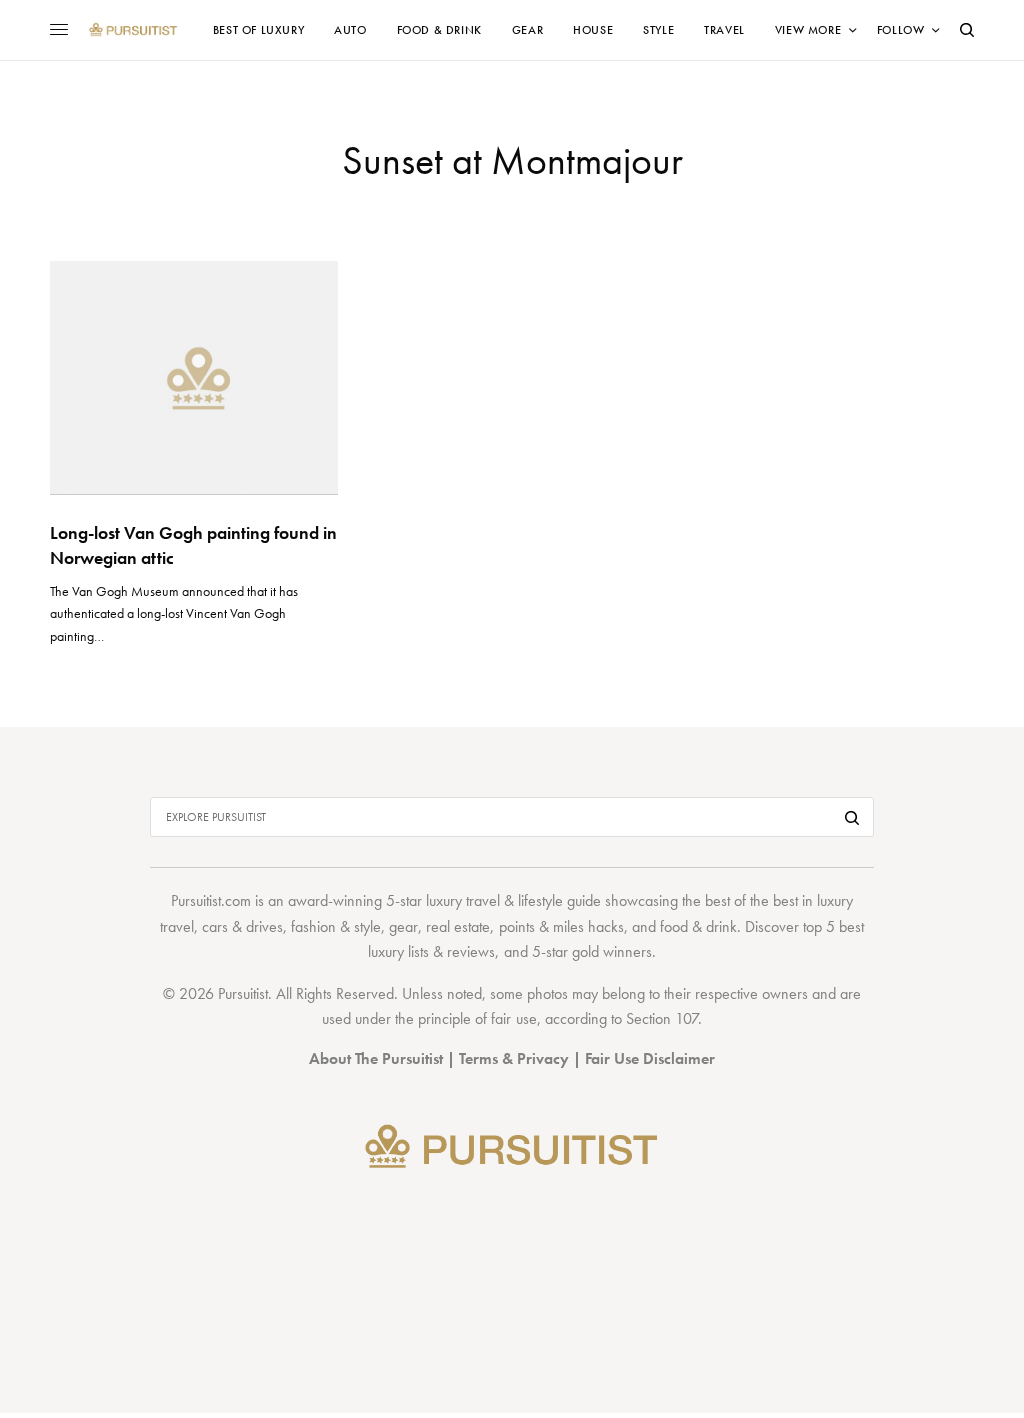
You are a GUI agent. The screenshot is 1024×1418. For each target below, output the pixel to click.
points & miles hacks (561, 926)
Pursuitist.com (211, 900)
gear (403, 926)
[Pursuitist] (133, 30)
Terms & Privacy (514, 1058)
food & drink (698, 926)
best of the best (751, 900)
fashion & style (336, 926)
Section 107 (662, 1018)
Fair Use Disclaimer (650, 1058)
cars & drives (242, 926)
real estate (458, 926)
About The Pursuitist (376, 1058)
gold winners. (614, 951)
